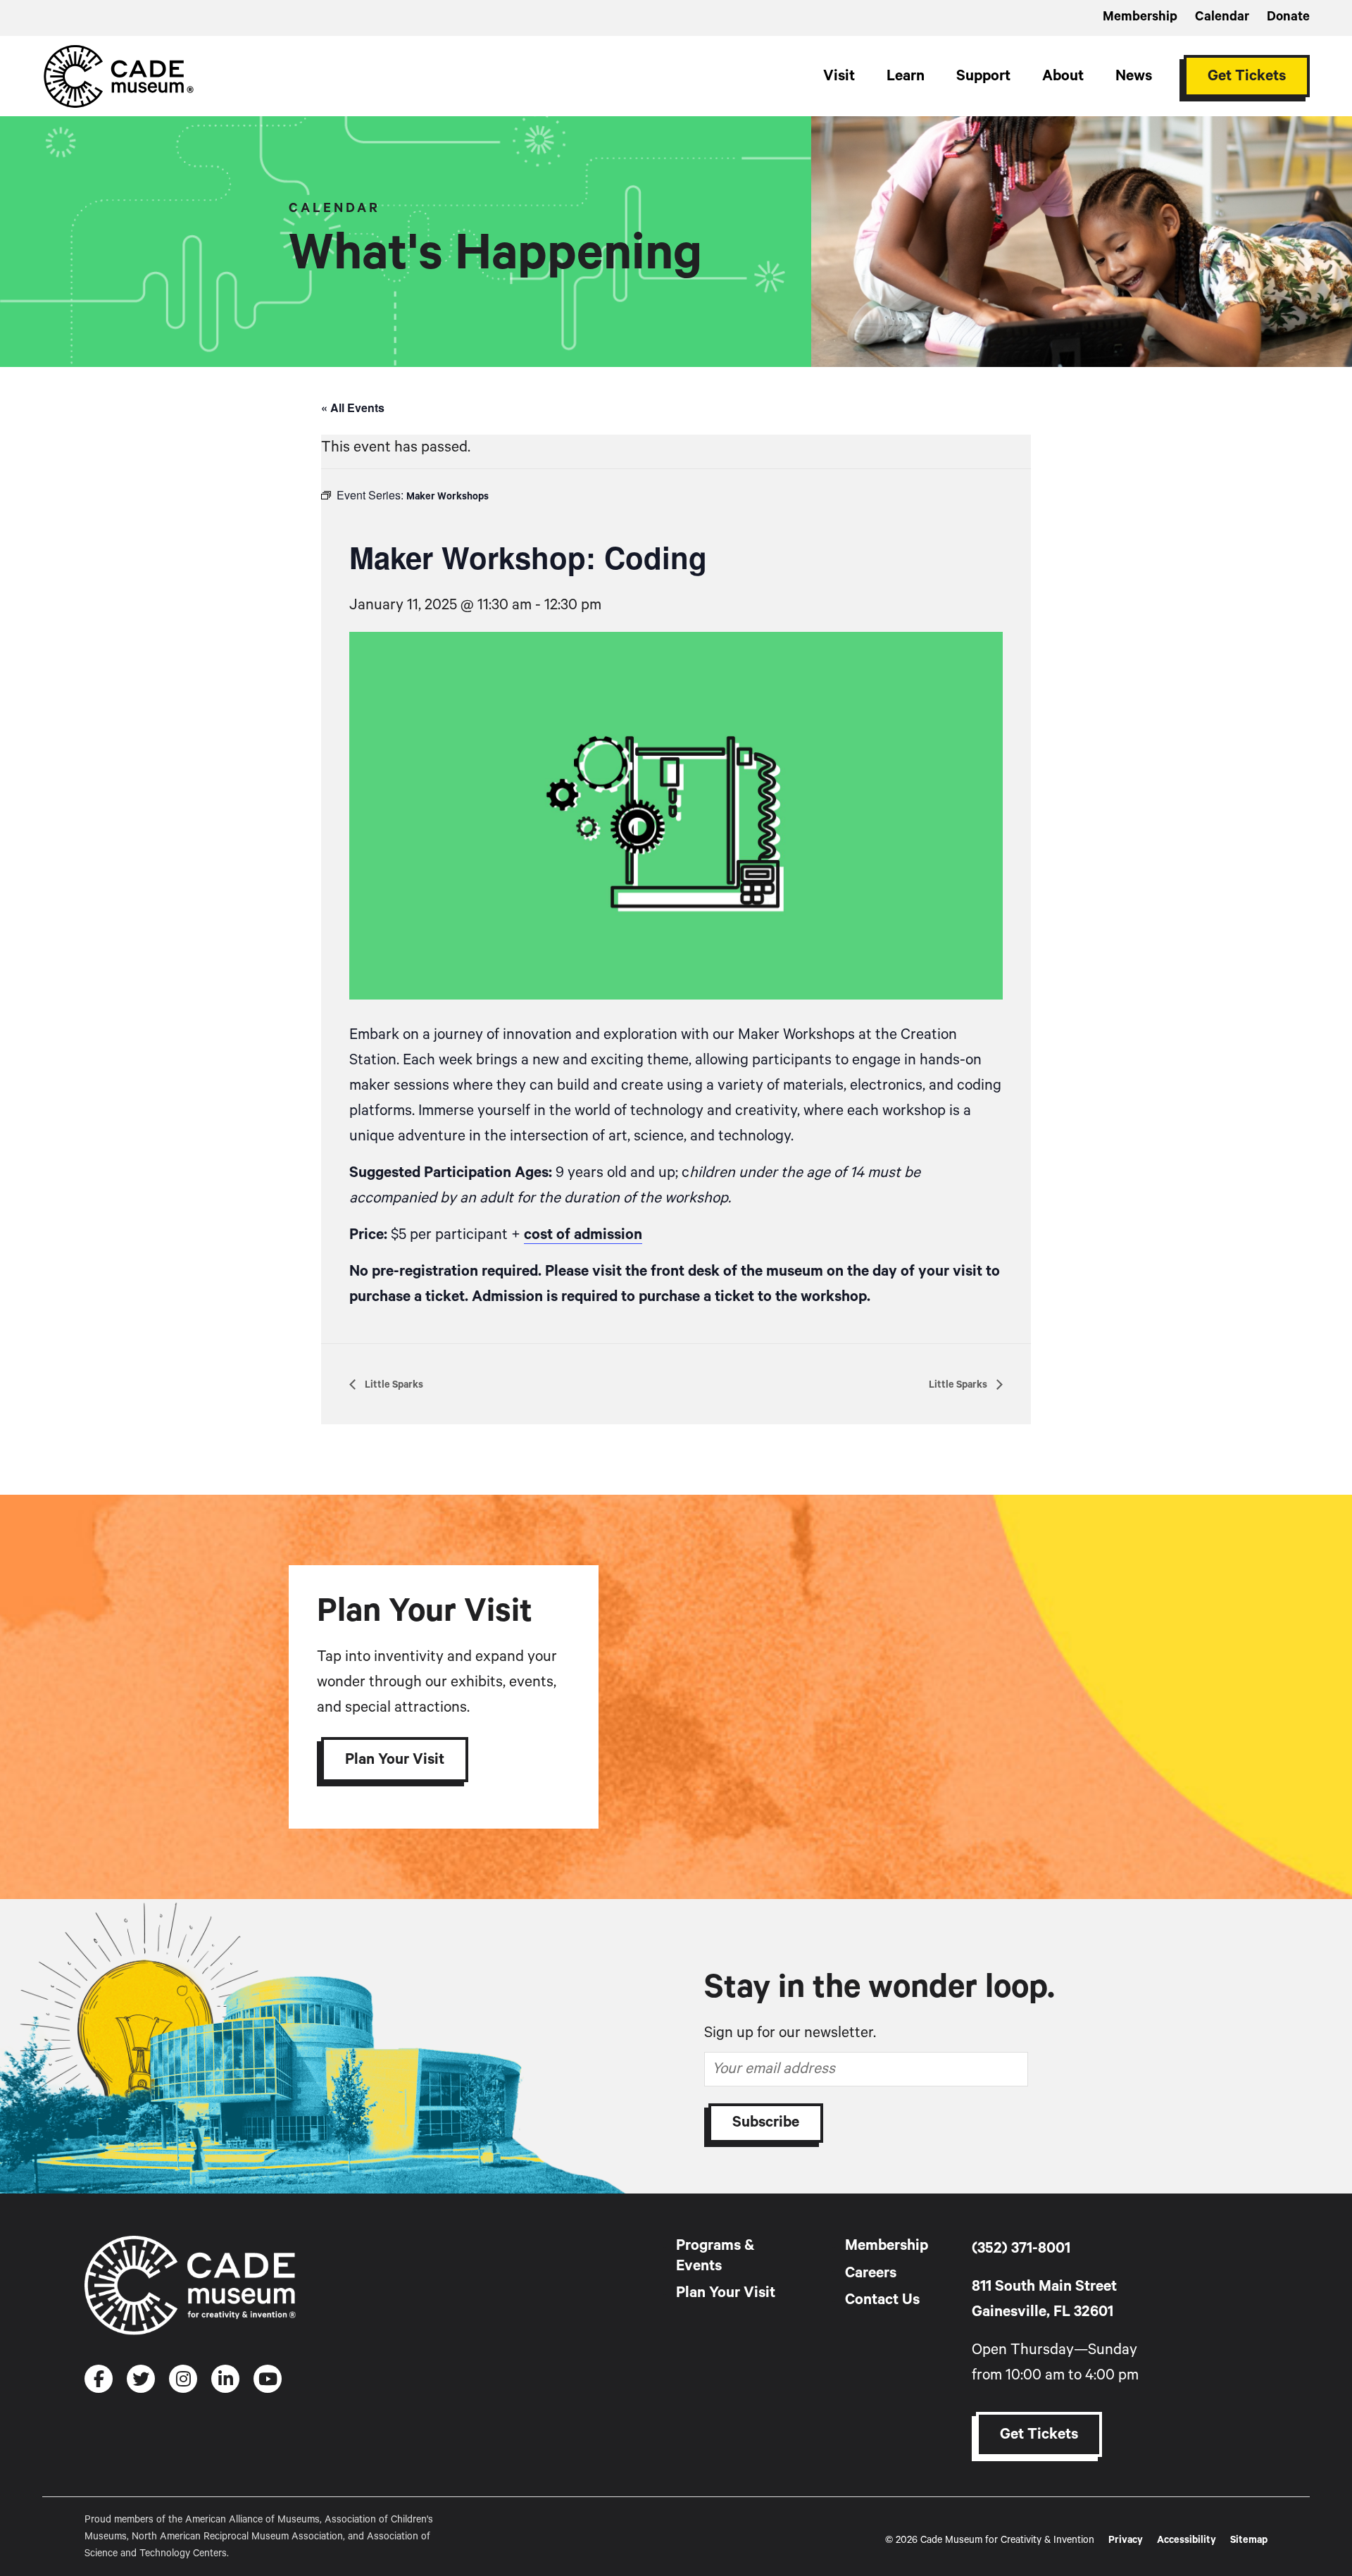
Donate (1288, 17)
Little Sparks (393, 1385)
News (1134, 76)
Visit (839, 76)
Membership (1140, 17)
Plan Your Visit (395, 1760)
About (1063, 76)
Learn (906, 76)
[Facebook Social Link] (99, 2379)
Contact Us (882, 2300)
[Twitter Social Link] (141, 2379)
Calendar (1222, 17)
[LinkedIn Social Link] (225, 2379)
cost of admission (583, 1235)
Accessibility (1187, 2540)
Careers (871, 2273)
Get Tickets (1247, 76)
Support (983, 76)
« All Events (353, 407)
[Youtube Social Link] (268, 2379)
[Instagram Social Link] (183, 2379)
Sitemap (1249, 2540)
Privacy (1126, 2540)
